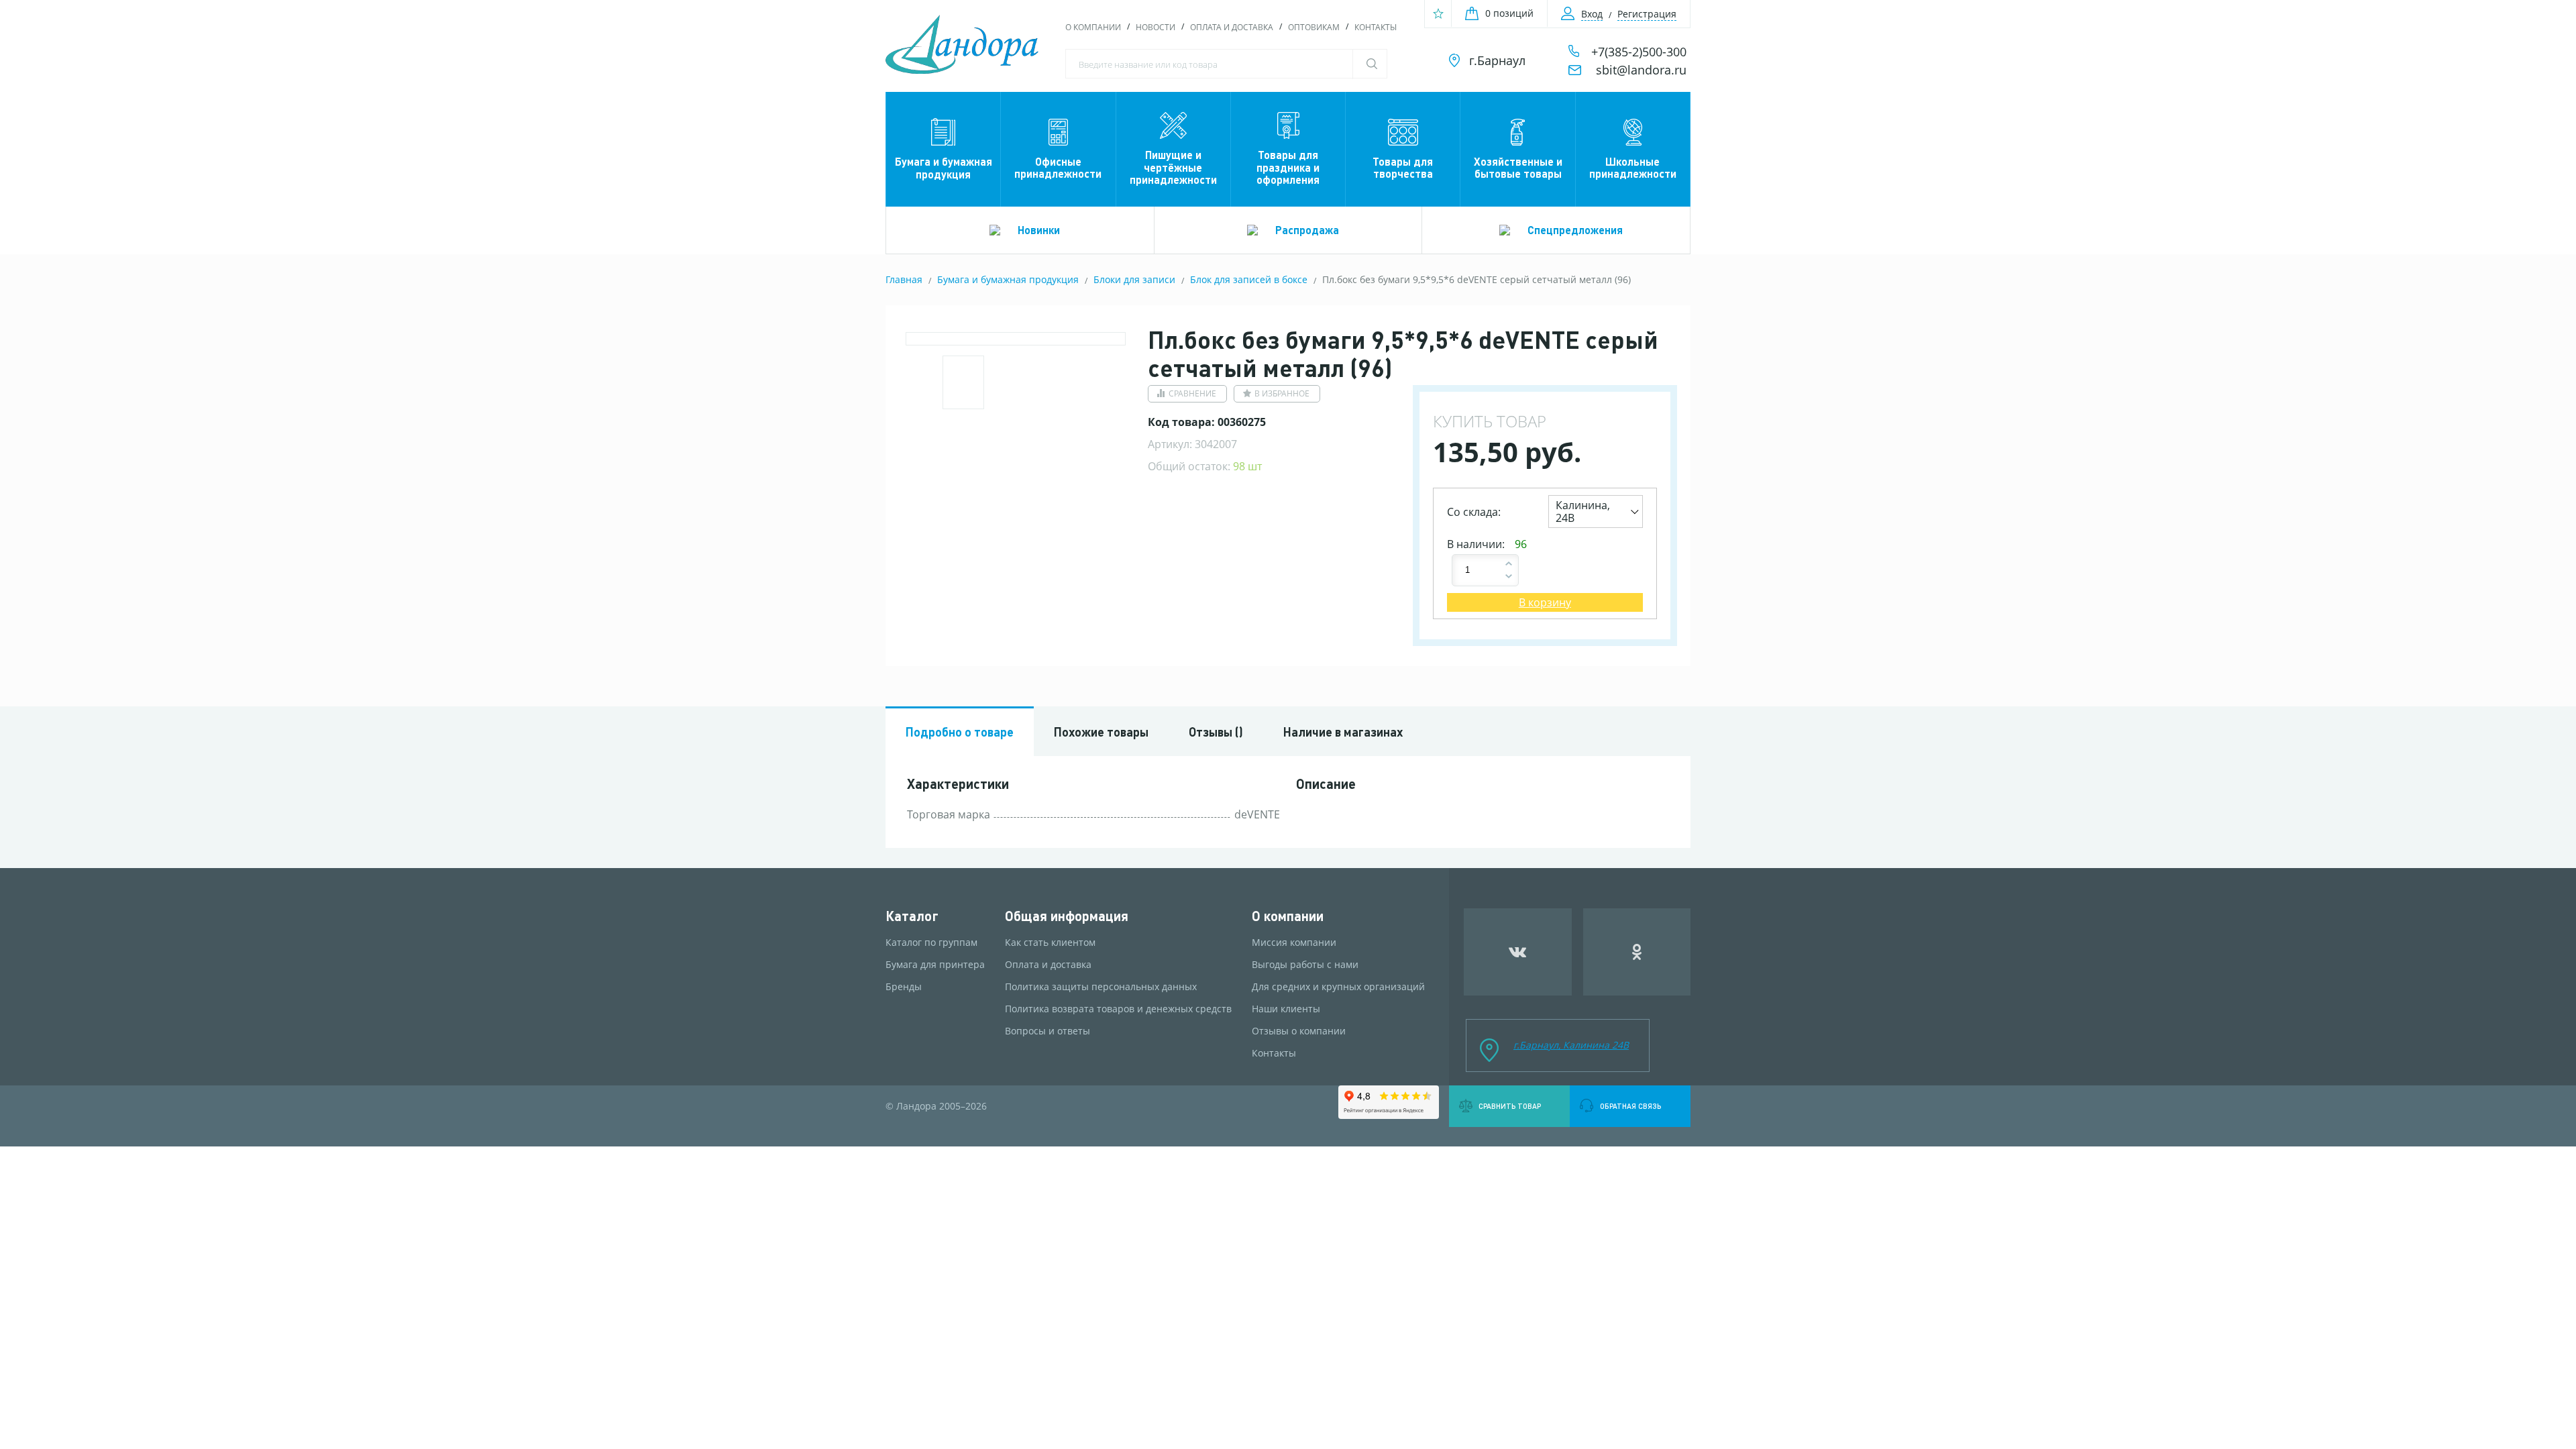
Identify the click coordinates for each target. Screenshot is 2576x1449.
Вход (1592, 14)
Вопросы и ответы (1048, 1031)
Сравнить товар (1510, 1106)
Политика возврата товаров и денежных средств (1118, 1009)
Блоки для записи (1134, 279)
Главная (904, 279)
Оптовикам (1314, 27)
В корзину (1545, 602)
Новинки (1039, 230)
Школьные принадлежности (1633, 167)
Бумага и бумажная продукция (944, 167)
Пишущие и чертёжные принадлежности (1173, 167)
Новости (1156, 27)
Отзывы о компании (1299, 1031)
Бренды (904, 987)
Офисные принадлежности (1058, 167)
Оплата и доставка (1232, 27)
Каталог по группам (931, 943)
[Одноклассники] (1637, 952)
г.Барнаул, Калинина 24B (1571, 1045)
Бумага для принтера (935, 965)
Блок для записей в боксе (1249, 279)
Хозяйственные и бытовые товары (1518, 167)
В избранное (1282, 393)
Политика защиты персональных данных (1101, 987)
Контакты (1376, 27)
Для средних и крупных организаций (1338, 987)
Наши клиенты (1286, 1009)
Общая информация (1067, 916)
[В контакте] (1518, 952)
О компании (1093, 27)
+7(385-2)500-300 (1639, 52)
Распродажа (1307, 230)
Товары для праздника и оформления (1288, 167)
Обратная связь (1630, 1106)
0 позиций (1509, 13)
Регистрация (1647, 14)
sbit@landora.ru (1641, 70)
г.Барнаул (1497, 60)
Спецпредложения (1575, 230)
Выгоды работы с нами (1305, 965)
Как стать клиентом (1050, 943)
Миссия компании (1294, 943)
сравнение (1192, 393)
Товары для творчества (1403, 167)
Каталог (912, 916)
